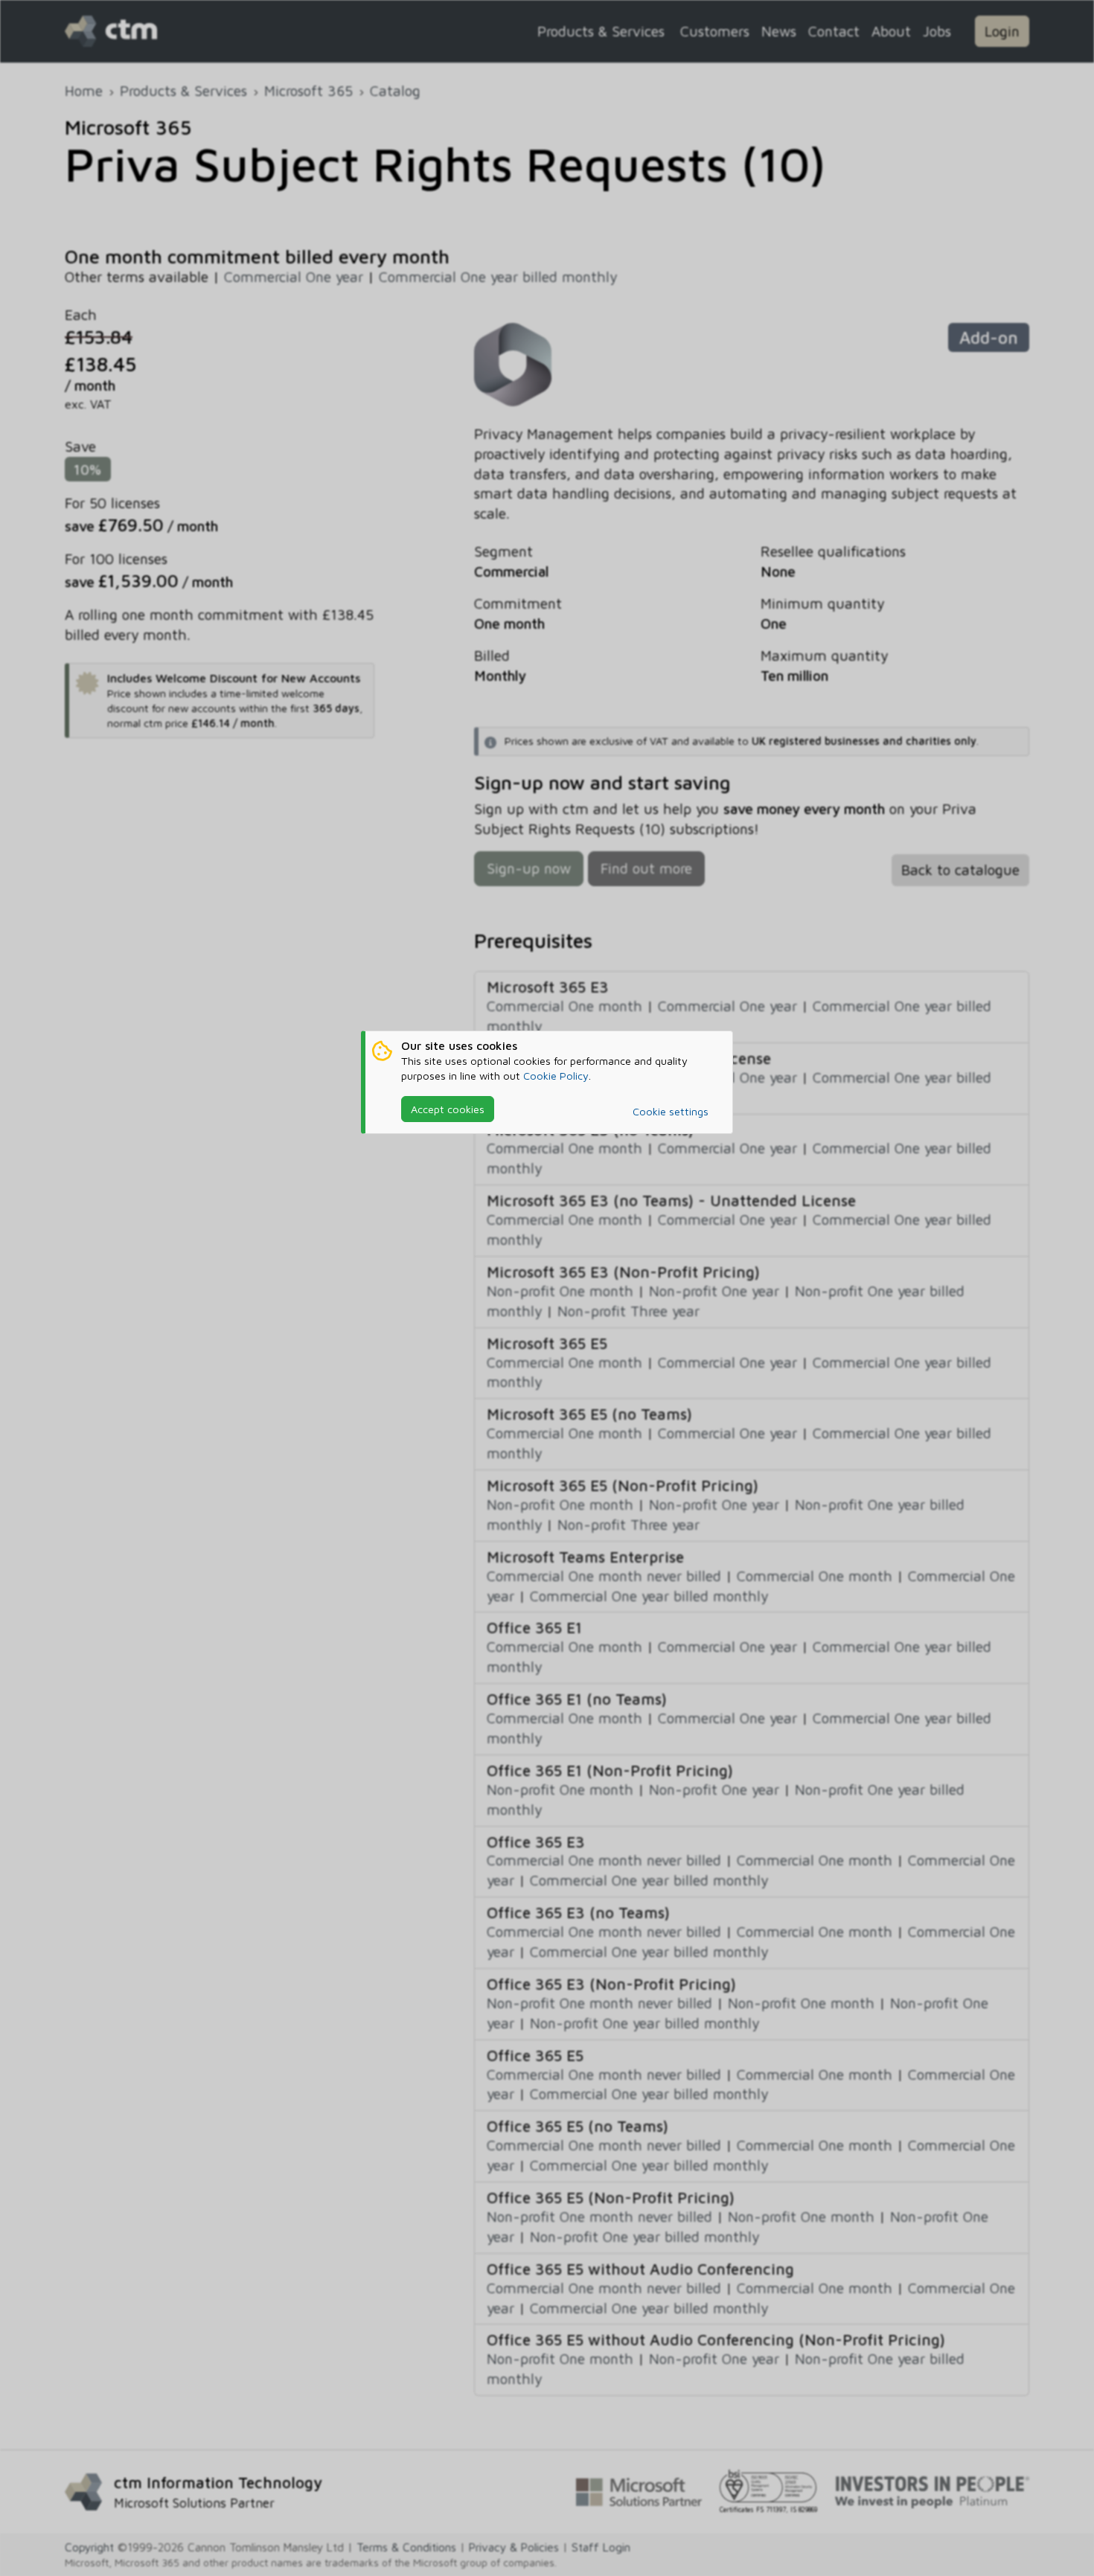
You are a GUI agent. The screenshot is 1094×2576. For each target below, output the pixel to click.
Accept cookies (448, 1109)
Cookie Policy (556, 1076)
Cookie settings (671, 1111)
